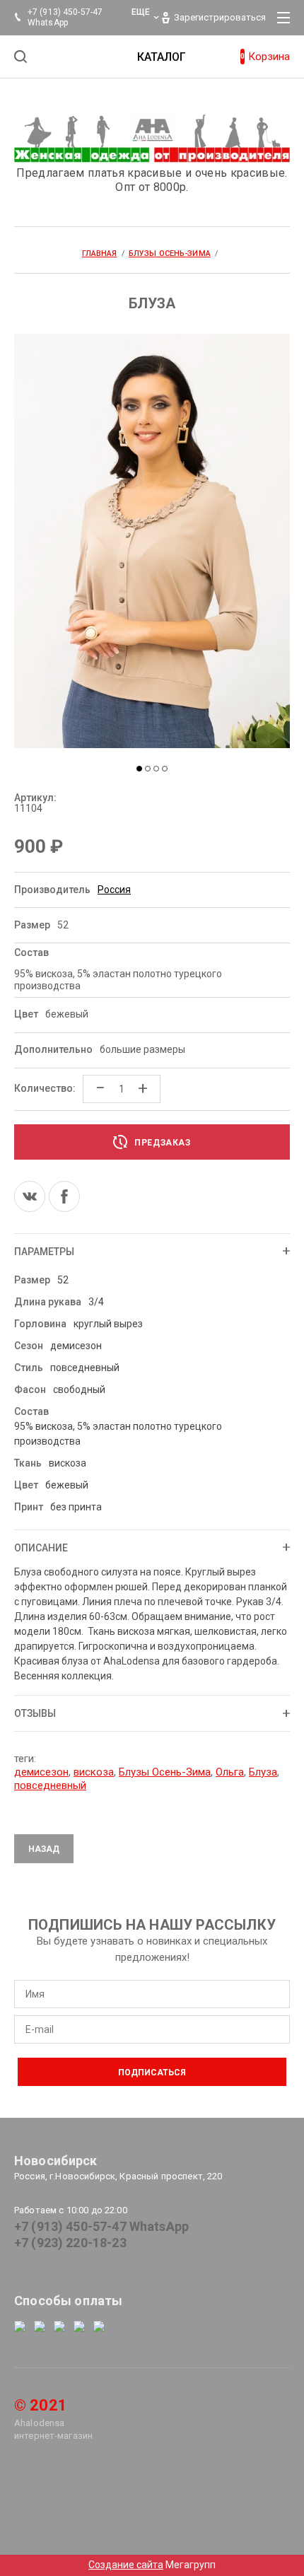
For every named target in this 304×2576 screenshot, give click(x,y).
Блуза (263, 1772)
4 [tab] (165, 769)
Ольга (230, 1772)
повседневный (50, 1785)
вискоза (94, 1772)
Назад (44, 1849)
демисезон (41, 1772)
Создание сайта (126, 2565)
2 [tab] (148, 769)
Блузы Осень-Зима (165, 1772)
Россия (114, 890)
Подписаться (152, 2073)
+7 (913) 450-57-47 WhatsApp (101, 2226)
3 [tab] (156, 769)
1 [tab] (139, 769)
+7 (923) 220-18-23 (70, 2243)
